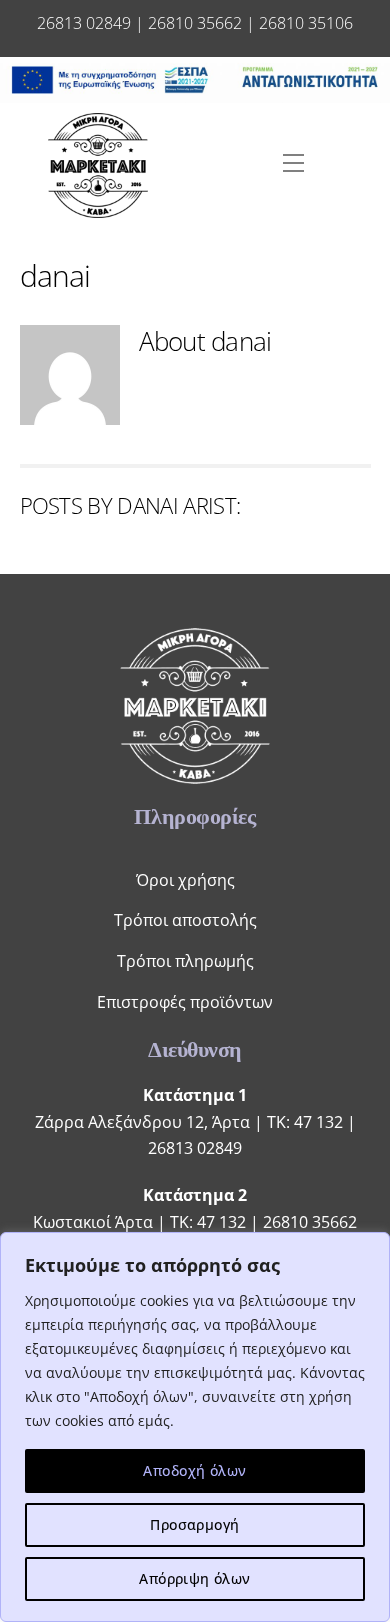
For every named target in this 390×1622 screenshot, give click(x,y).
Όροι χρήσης (185, 880)
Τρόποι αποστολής (185, 920)
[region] (195, 1427)
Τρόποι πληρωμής (185, 961)
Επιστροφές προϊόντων (185, 1002)
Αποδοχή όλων (194, 1470)
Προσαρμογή (194, 1524)
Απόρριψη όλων (194, 1578)
